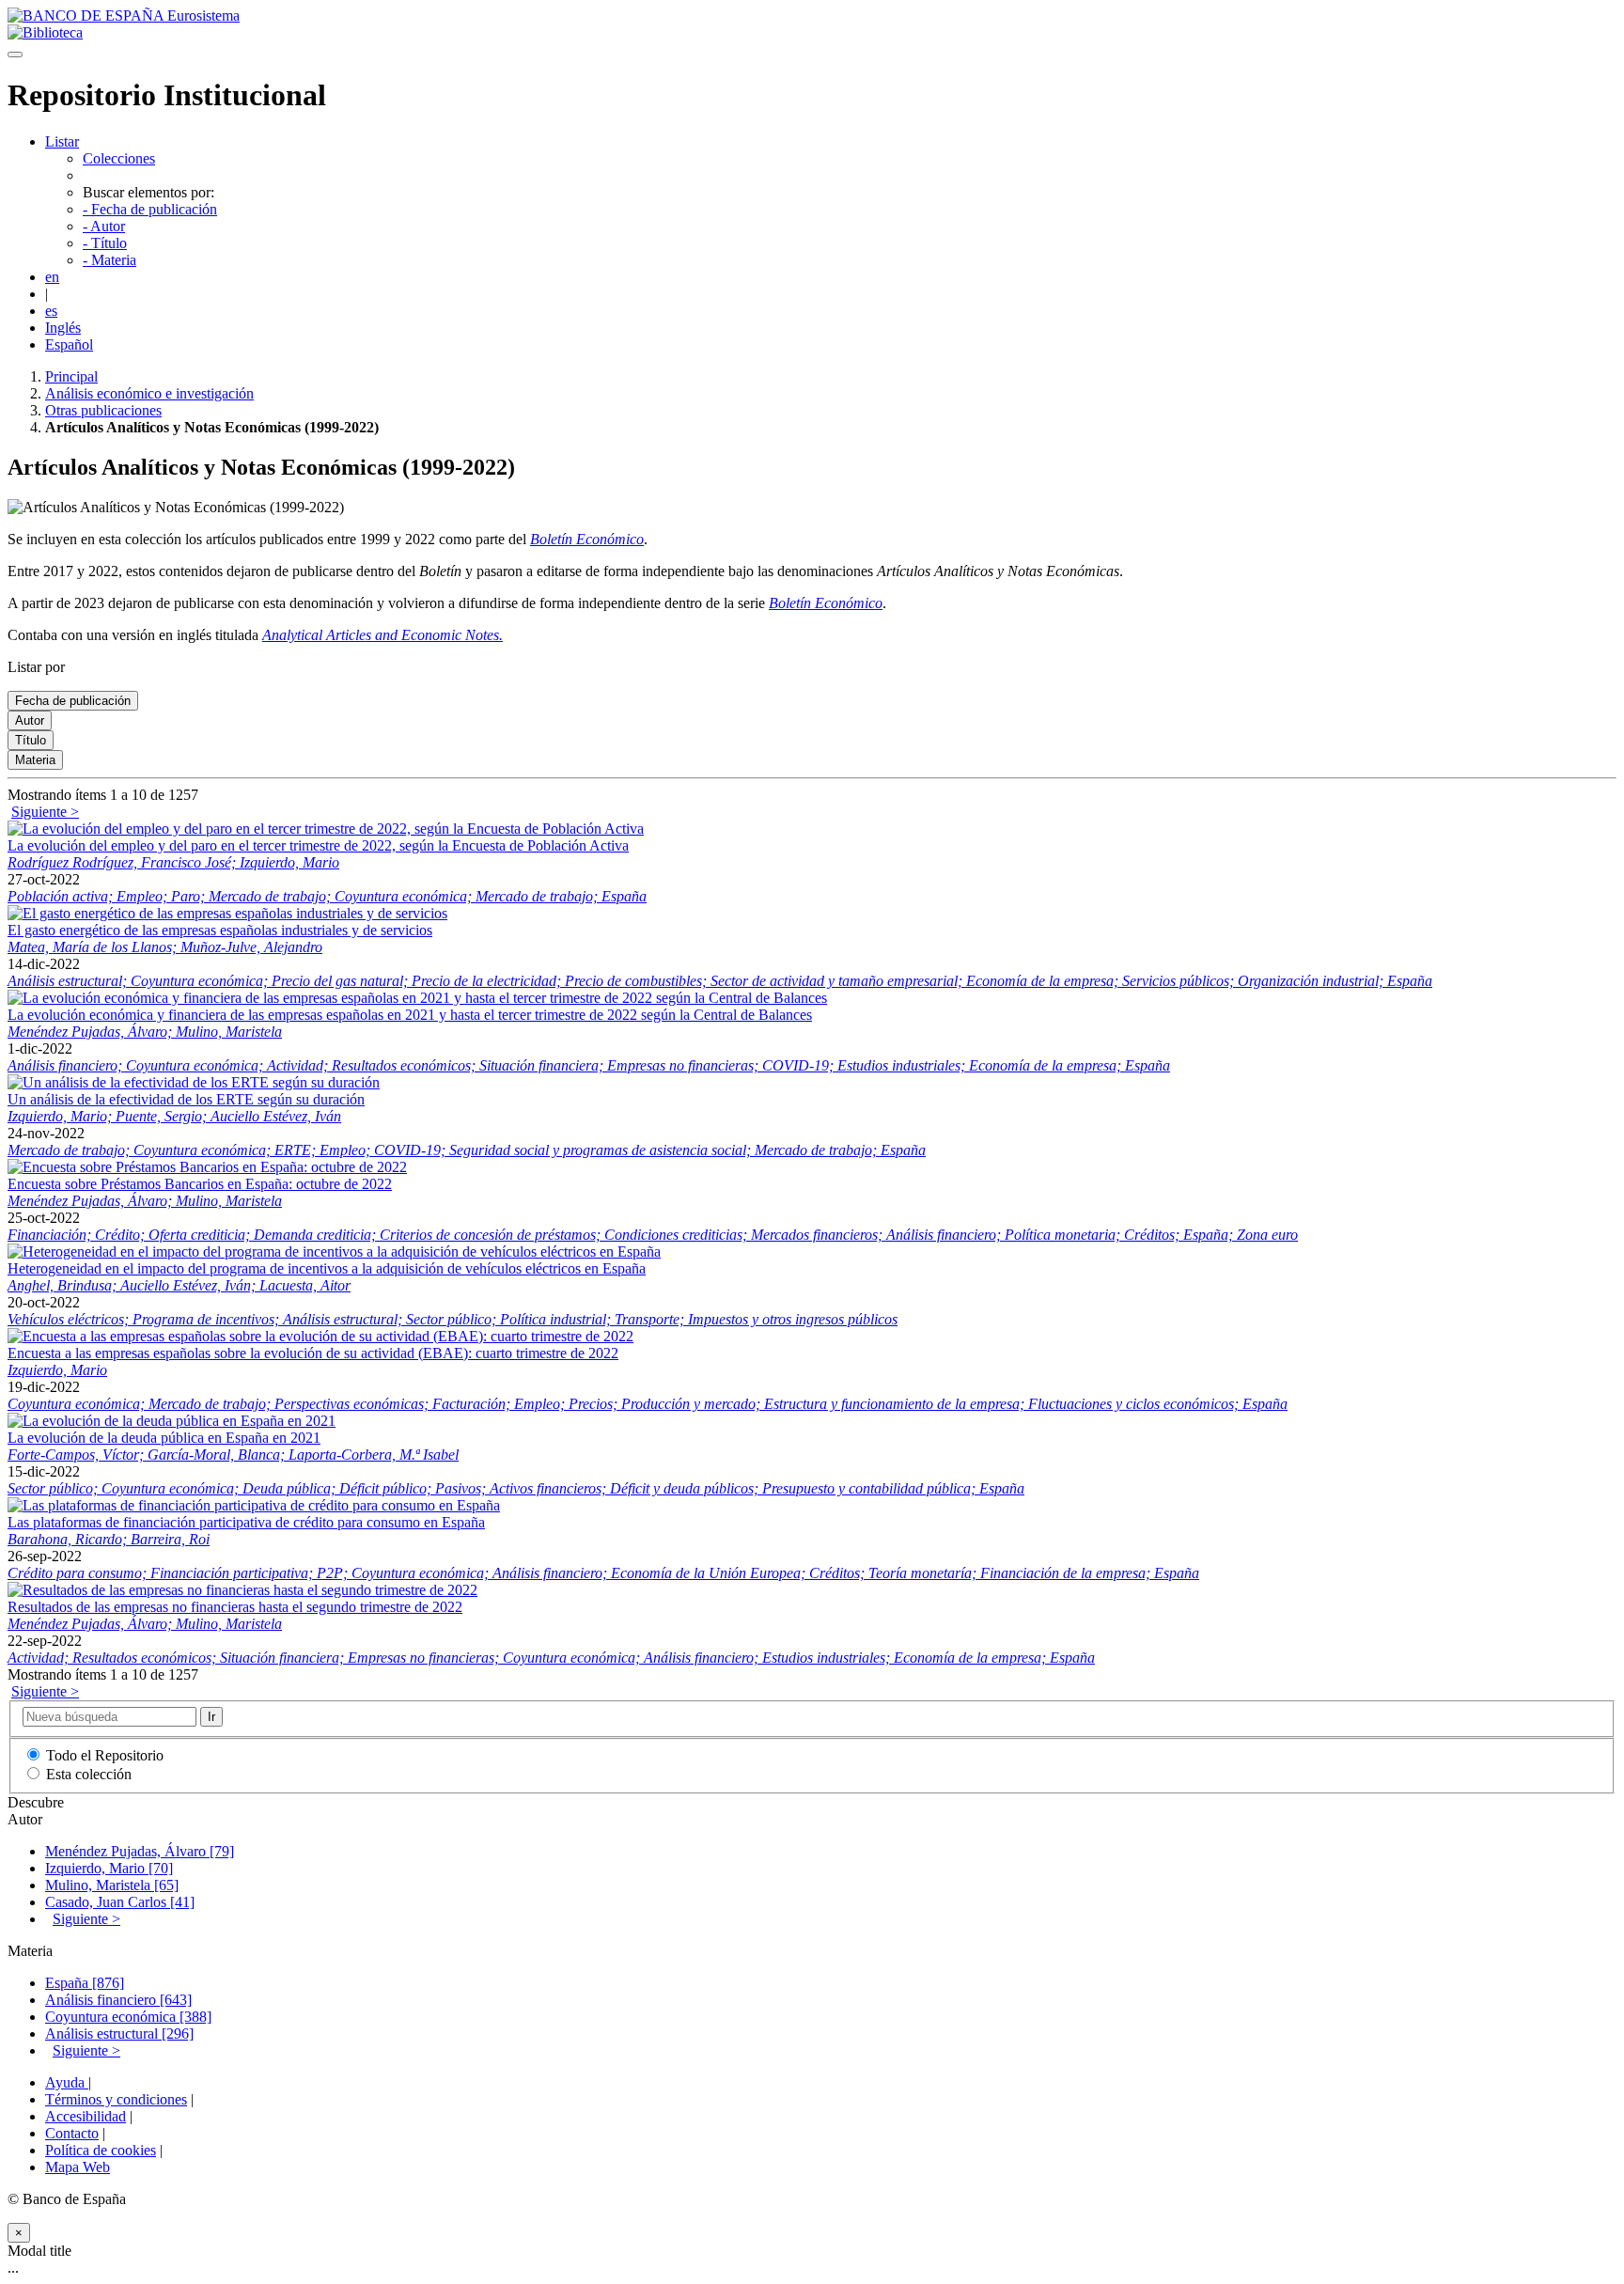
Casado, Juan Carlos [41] (120, 1902)
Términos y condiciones (116, 2099)
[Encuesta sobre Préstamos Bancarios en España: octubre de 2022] (207, 1167)
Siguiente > (45, 812)
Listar (62, 141)
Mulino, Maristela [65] (112, 1885)
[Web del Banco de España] (124, 16)
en (52, 277)
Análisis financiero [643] (118, 2000)
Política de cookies (101, 2150)
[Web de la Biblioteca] (45, 32)
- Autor (104, 226)
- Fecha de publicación (150, 209)
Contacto (72, 2133)
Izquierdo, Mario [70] (109, 1868)
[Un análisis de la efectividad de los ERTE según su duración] (194, 1082)
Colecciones (119, 158)
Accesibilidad (86, 2116)
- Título (105, 243)
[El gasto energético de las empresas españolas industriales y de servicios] (227, 913)
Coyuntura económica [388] (128, 2017)
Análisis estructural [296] (119, 2034)
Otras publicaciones (103, 410)
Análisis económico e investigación (149, 393)
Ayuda (67, 2082)
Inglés (63, 328)
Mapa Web (78, 2167)
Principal (71, 376)
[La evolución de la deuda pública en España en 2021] (172, 1421)
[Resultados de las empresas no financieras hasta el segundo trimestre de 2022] (242, 1590)
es (51, 311)
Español (69, 344)
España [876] (85, 1983)
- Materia (109, 260)
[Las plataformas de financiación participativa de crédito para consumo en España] (254, 1505)
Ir (211, 1717)
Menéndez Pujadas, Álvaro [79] (140, 1851)
